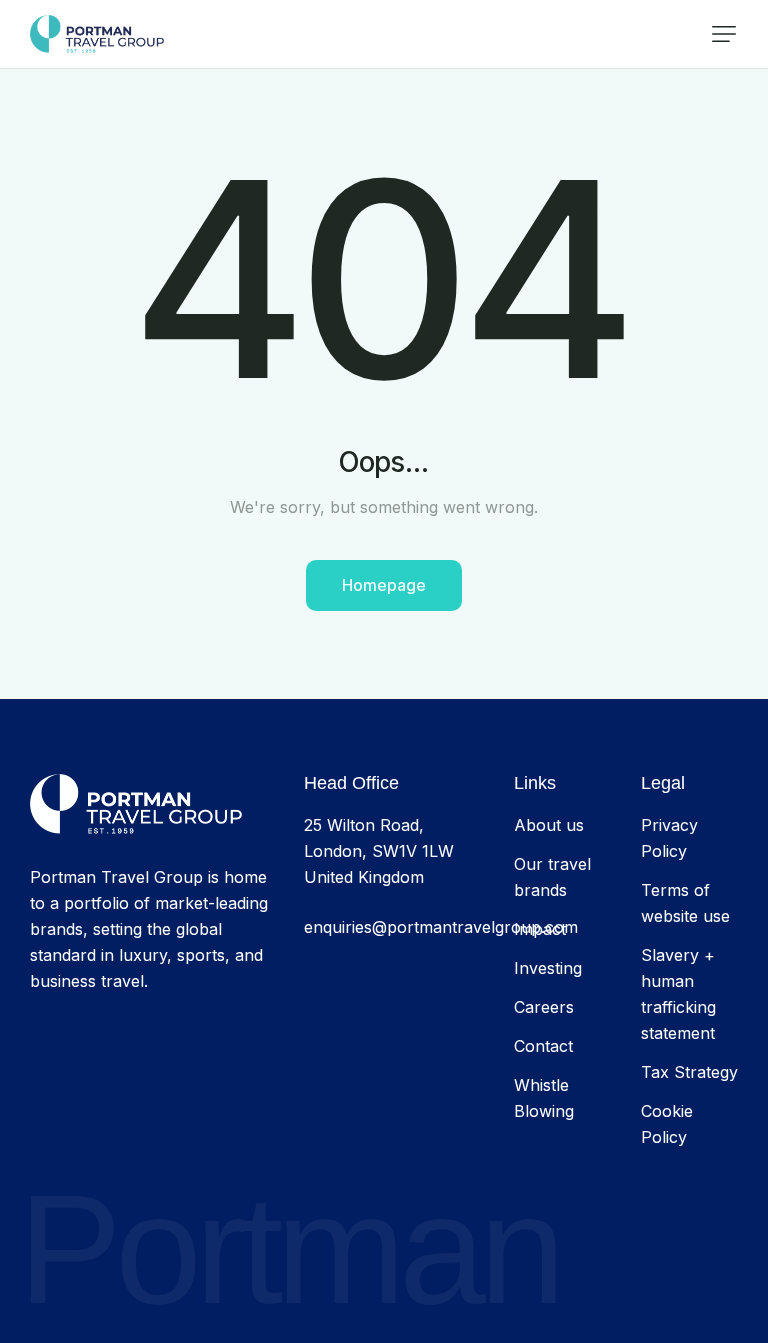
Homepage (384, 585)
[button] (724, 34)
